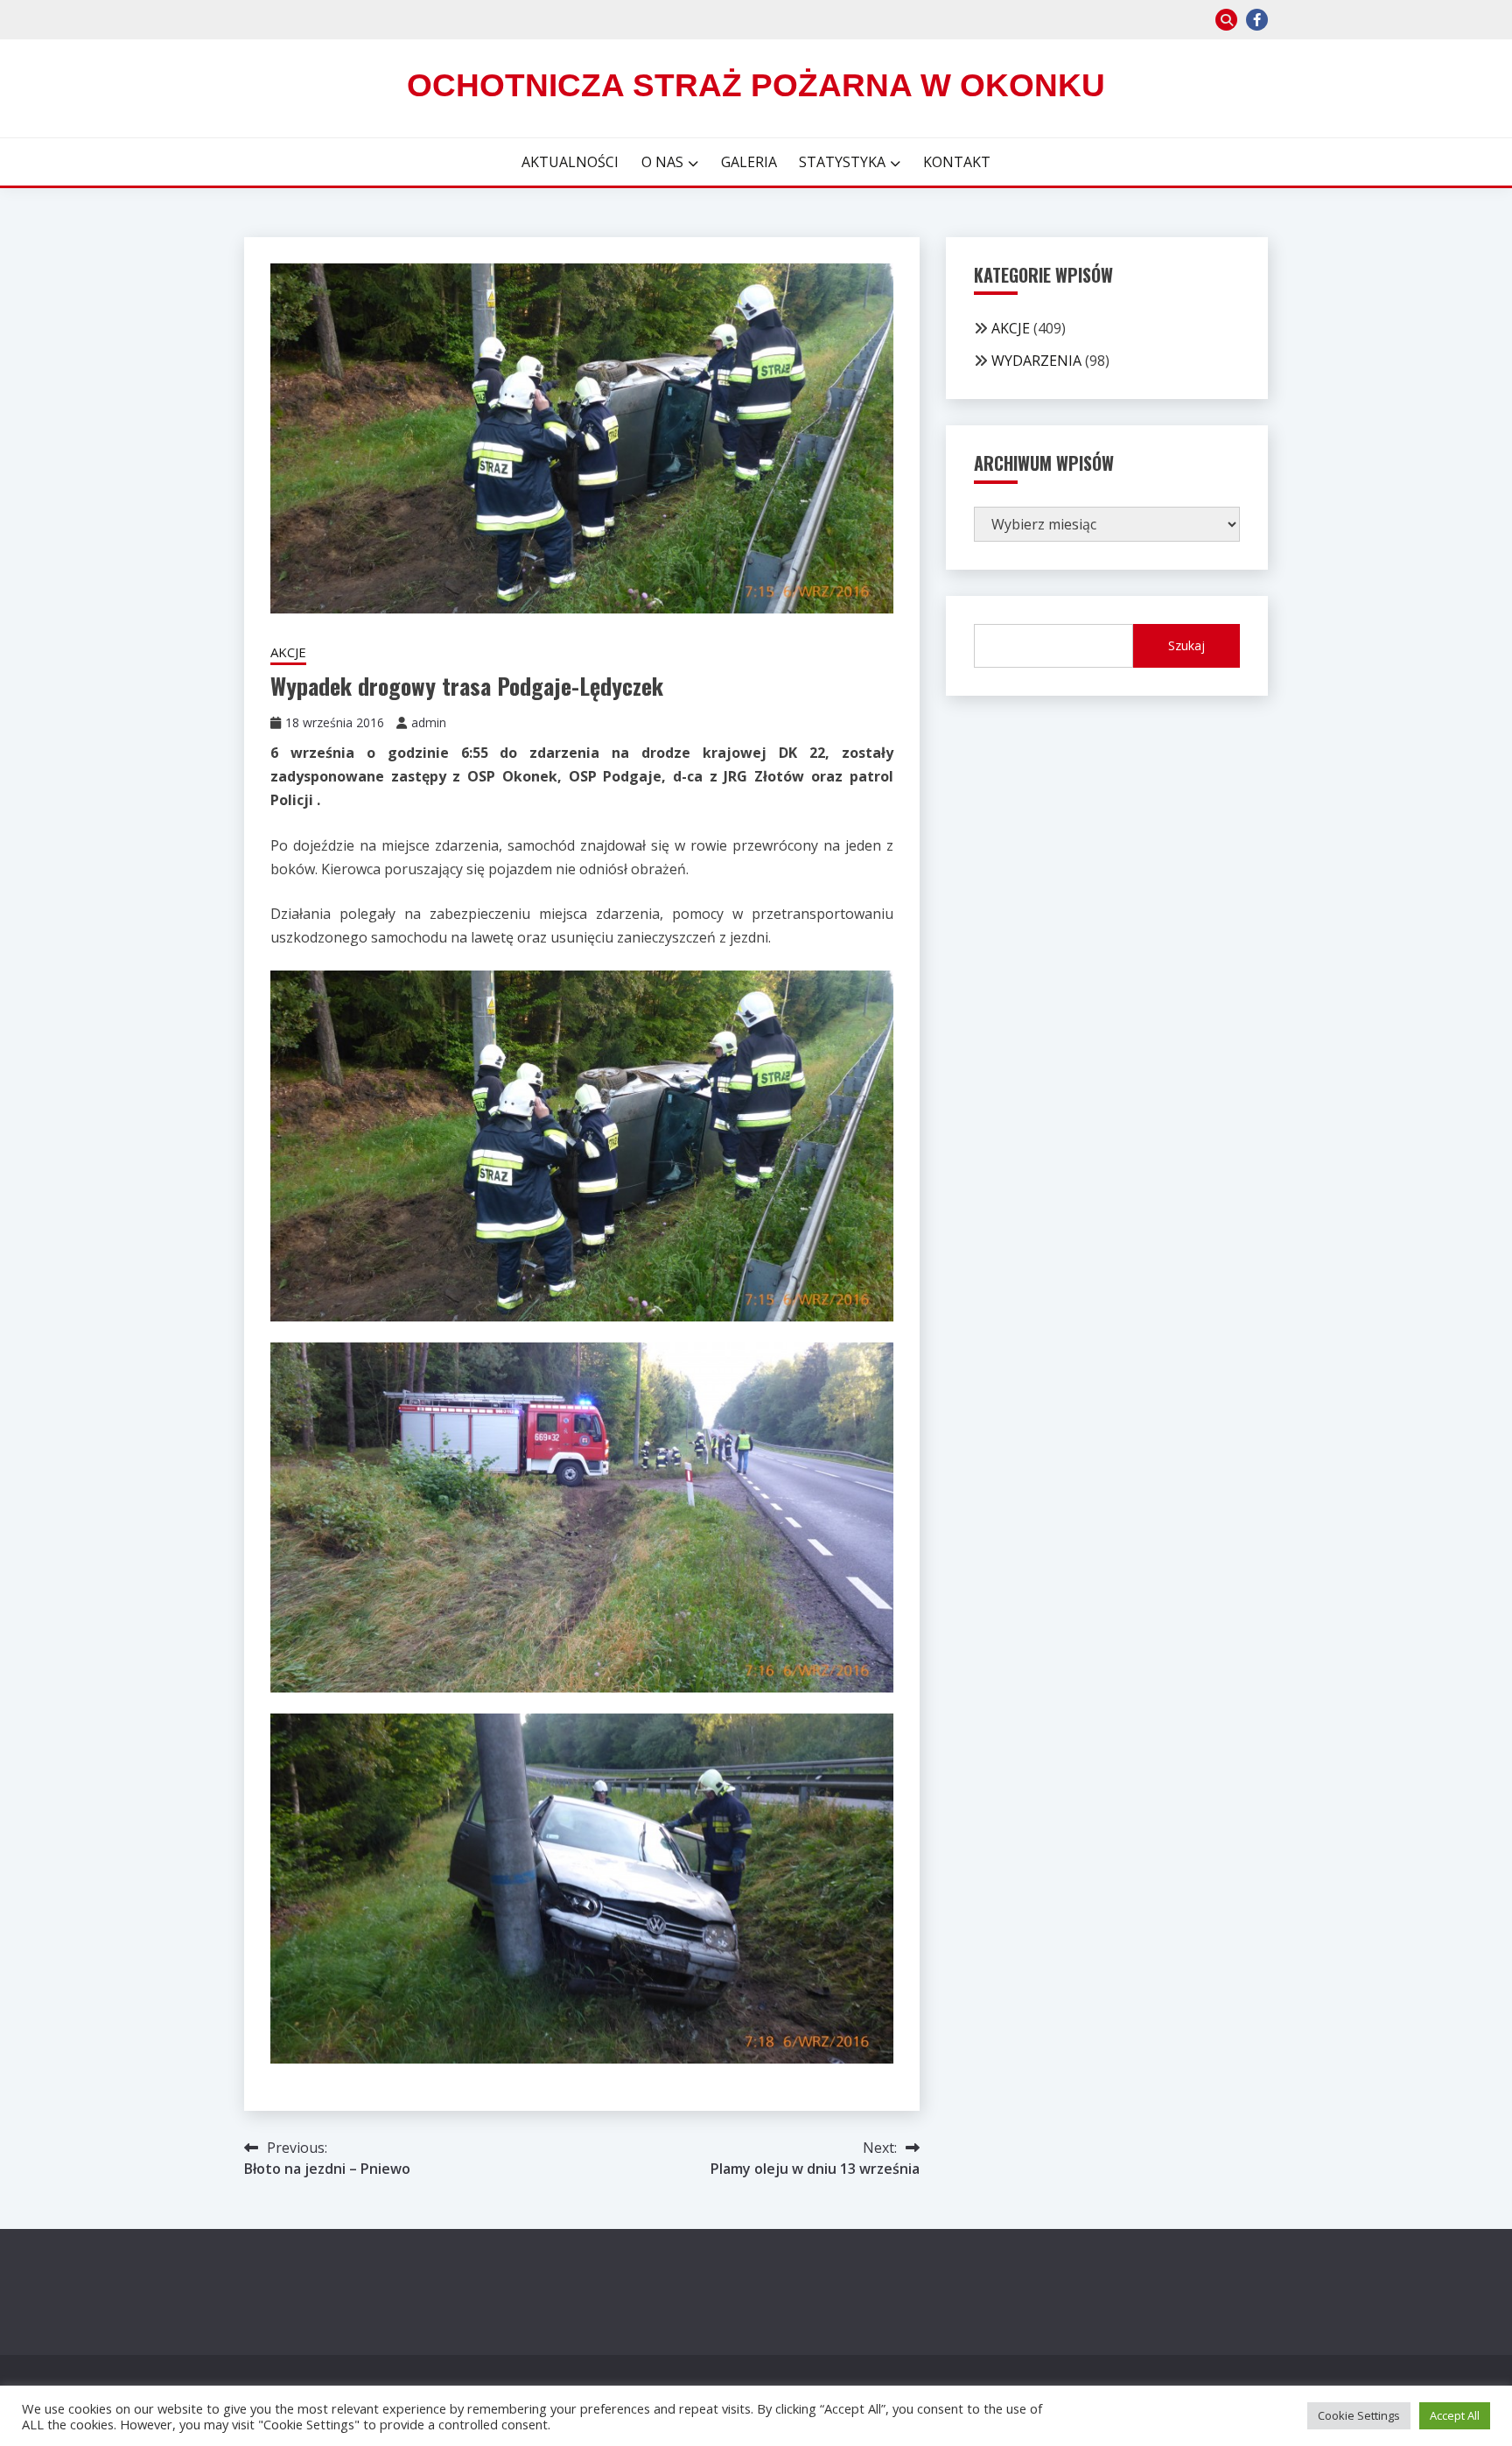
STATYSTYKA (842, 162)
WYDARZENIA (1036, 361)
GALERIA (749, 162)
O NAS (662, 162)
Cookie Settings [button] (1359, 2415)
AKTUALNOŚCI (570, 162)
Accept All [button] (1455, 2415)
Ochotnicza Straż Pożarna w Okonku (756, 85)
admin (429, 722)
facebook (1257, 20)
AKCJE (288, 652)
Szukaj (1186, 645)
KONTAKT (957, 162)
